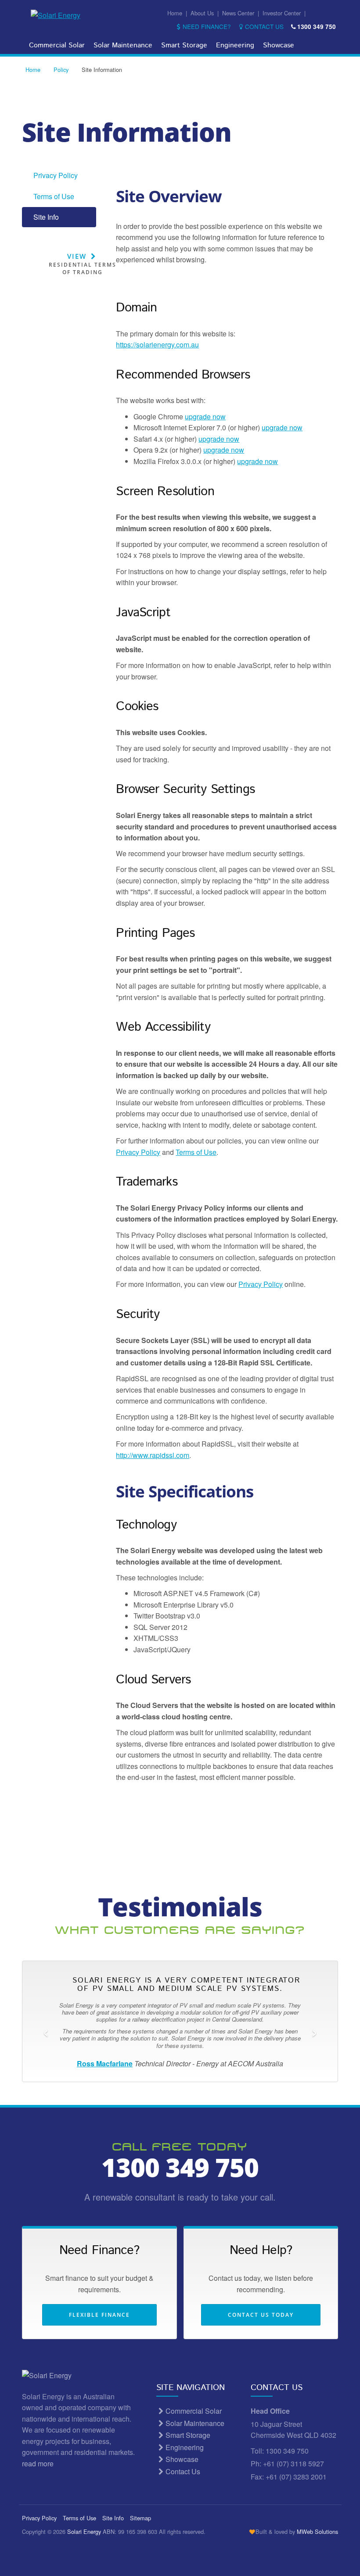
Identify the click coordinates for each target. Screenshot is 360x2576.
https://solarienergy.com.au (157, 345)
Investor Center (282, 13)
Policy (61, 70)
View (83, 264)
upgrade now (205, 416)
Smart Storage (184, 45)
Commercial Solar (57, 45)
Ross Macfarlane (105, 2063)
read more (39, 2463)
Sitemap (140, 2518)
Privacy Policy (56, 175)
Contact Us (264, 26)
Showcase (279, 45)
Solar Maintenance (123, 45)
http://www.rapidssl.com (153, 1455)
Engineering (235, 45)
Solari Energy (84, 2531)
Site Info (46, 217)
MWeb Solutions (317, 2531)
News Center (238, 13)
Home (175, 13)
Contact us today (261, 2315)
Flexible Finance (99, 2315)
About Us (202, 13)
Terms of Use (54, 196)
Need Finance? (207, 26)
